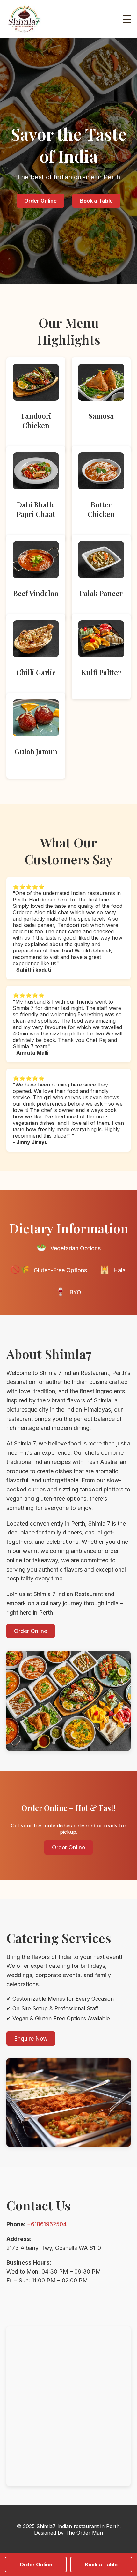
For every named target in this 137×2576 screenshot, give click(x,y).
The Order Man (84, 2533)
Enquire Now (31, 2038)
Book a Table (101, 2565)
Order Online (36, 2565)
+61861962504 (47, 2224)
